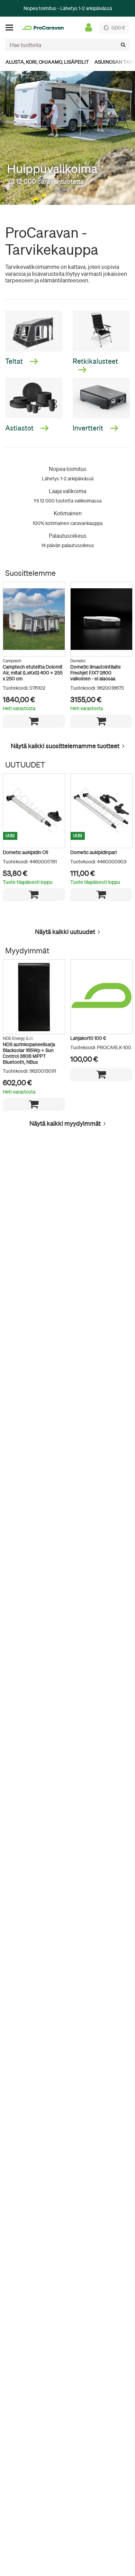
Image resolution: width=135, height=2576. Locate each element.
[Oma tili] (89, 28)
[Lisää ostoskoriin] (34, 721)
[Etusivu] (43, 28)
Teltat (15, 361)
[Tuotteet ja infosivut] (11, 28)
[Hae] (123, 45)
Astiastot (20, 428)
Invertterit (89, 428)
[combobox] (67, 45)
